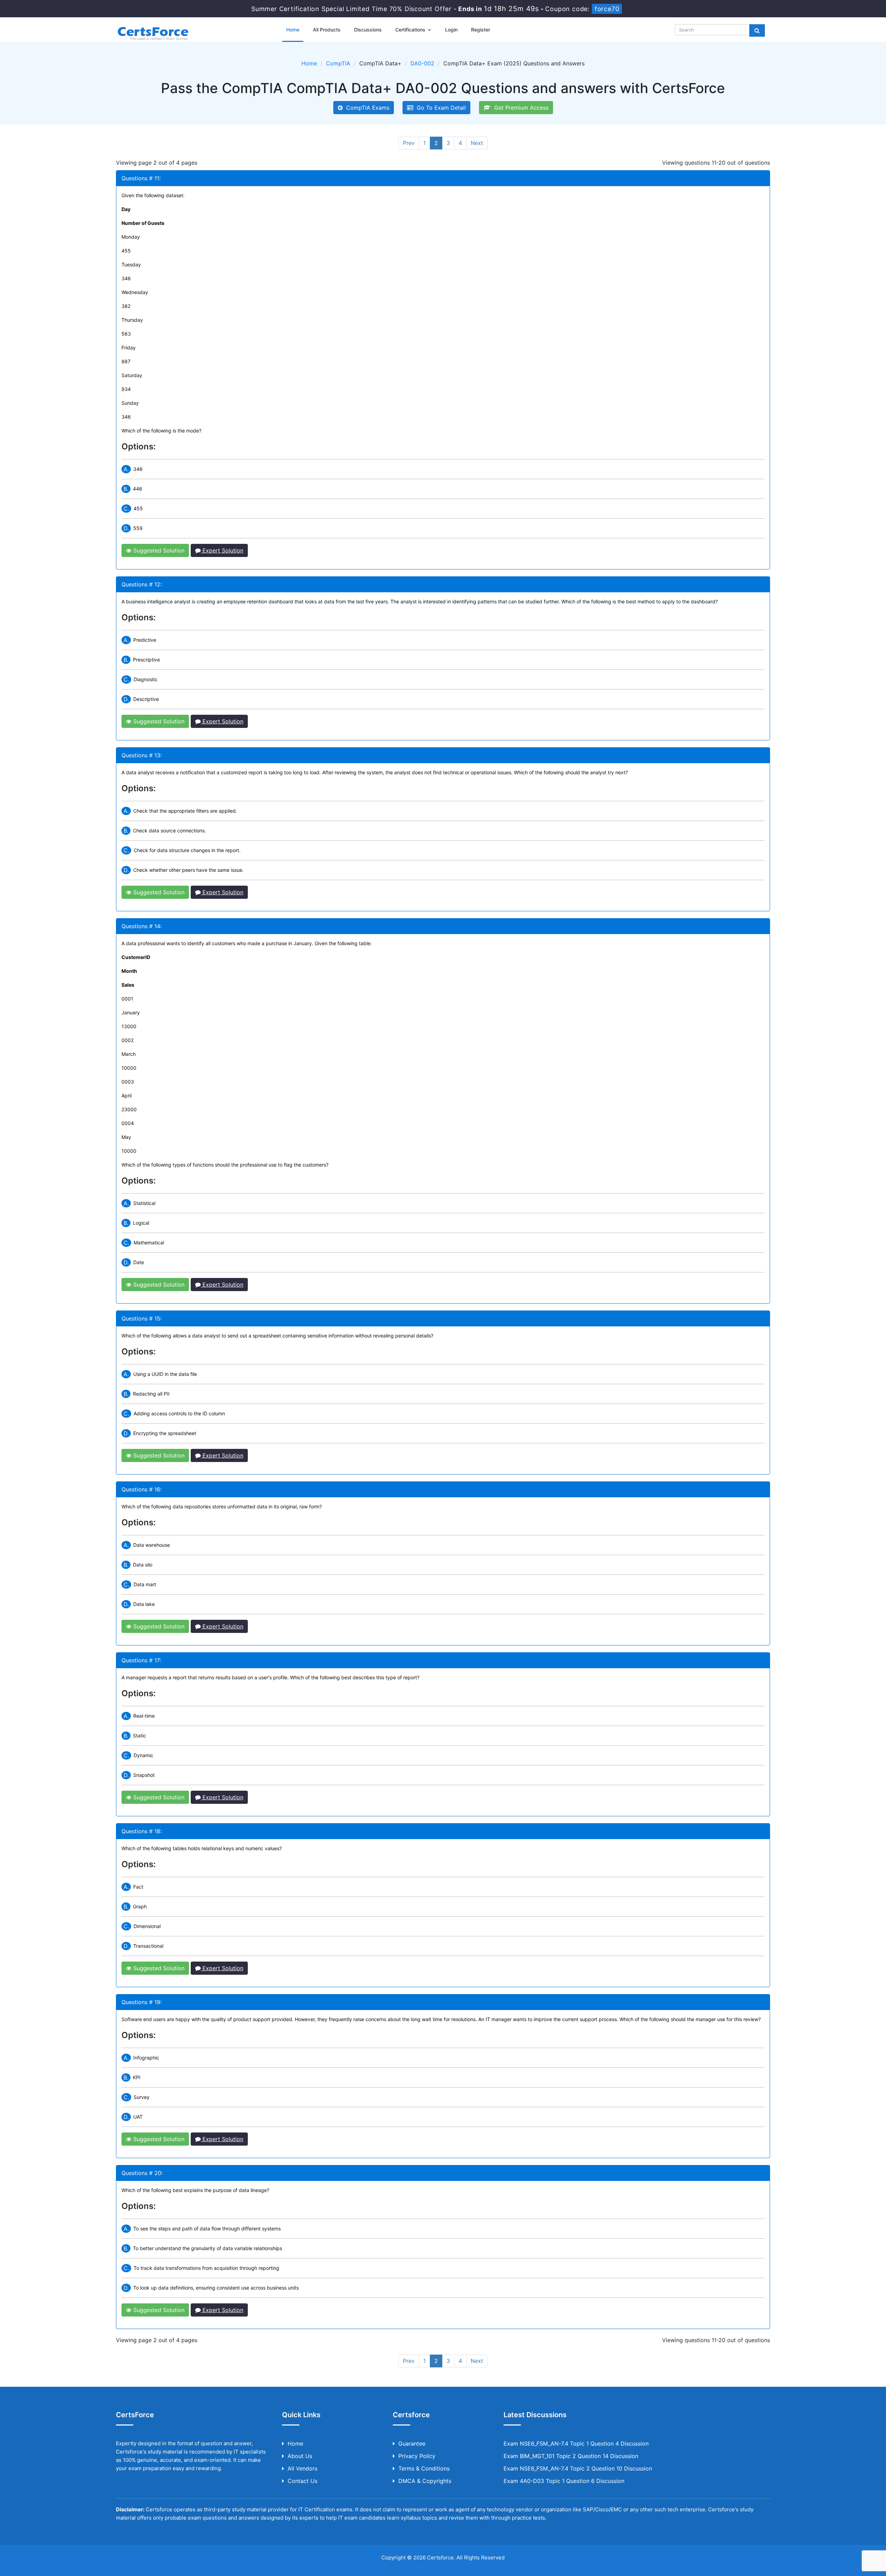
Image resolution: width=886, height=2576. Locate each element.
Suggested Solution (158, 550)
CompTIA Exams (366, 108)
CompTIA (338, 63)
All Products (327, 30)
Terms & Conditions (424, 2468)
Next (477, 143)
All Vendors (302, 2468)
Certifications (411, 30)
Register (481, 30)
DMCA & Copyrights (425, 2481)
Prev (409, 143)
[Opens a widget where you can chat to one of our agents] (839, 2536)
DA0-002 (422, 63)
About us (300, 2456)
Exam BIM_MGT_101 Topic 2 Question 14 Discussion (571, 2456)
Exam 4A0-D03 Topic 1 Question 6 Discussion (564, 2481)
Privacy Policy (417, 2456)
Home (293, 30)
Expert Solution (222, 550)
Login (451, 30)
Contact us (302, 2481)
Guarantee (412, 2443)
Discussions (368, 30)
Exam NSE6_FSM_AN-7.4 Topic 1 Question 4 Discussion (576, 2443)
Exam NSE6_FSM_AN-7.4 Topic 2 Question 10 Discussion (578, 2468)
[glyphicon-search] (757, 30)
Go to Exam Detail (440, 108)
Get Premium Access (520, 108)
